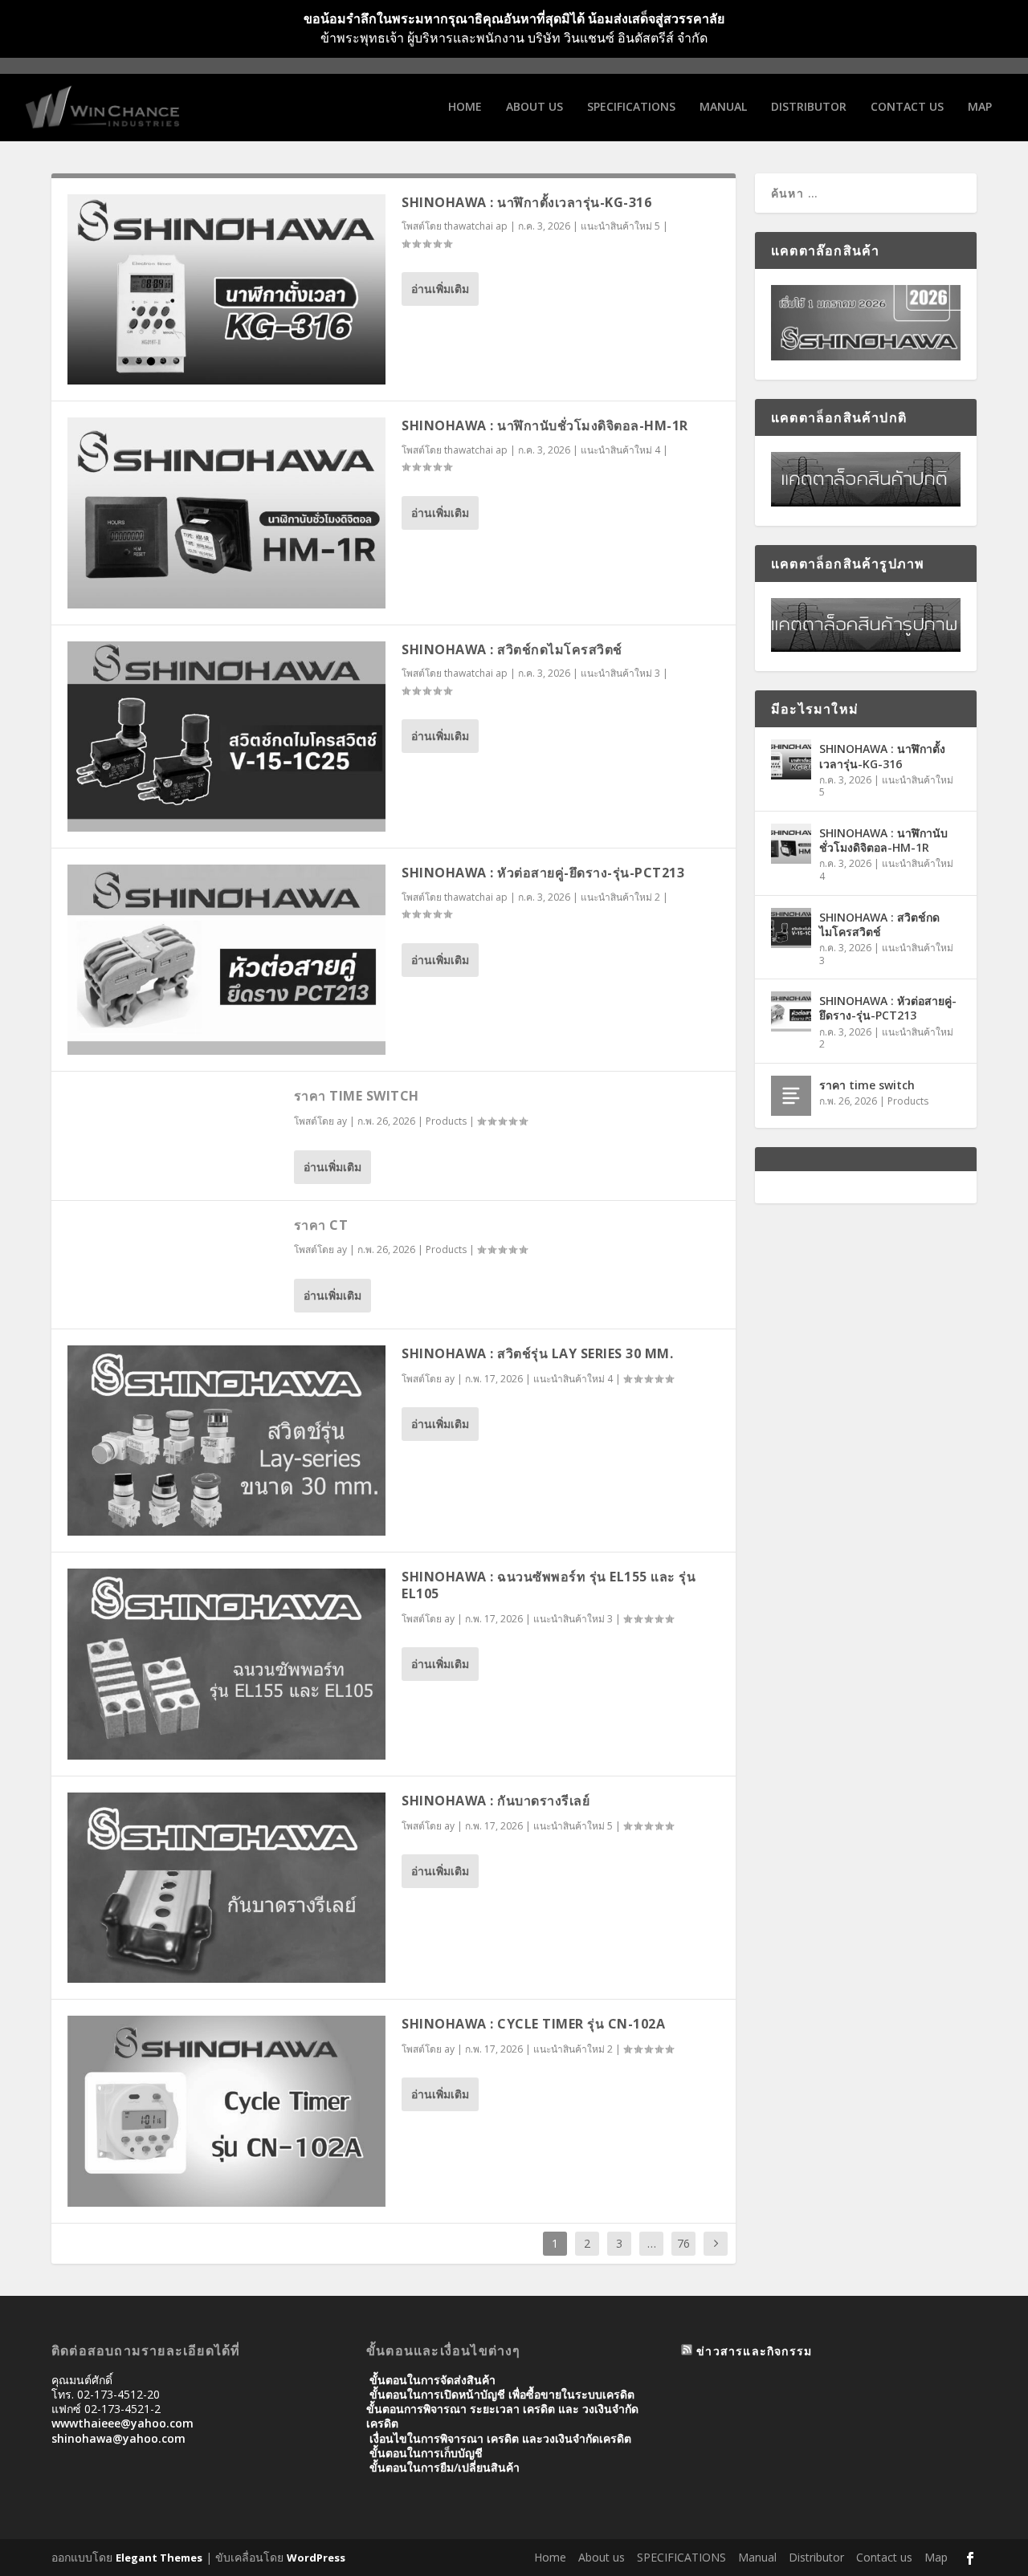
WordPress (316, 2558)
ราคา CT (321, 1225)
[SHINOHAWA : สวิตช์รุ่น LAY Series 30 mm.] (226, 1441)
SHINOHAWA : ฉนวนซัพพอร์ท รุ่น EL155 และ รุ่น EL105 (549, 1585)
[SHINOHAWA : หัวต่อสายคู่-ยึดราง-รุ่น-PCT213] (226, 960)
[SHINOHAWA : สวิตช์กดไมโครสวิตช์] (226, 737)
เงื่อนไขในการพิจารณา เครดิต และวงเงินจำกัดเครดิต (500, 2438)
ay (342, 1121)
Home (465, 107)
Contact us (907, 107)
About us (534, 107)
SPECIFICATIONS (631, 107)
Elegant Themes (159, 2558)
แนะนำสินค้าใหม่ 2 (620, 897)
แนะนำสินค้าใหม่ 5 (620, 226)
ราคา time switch (357, 1096)
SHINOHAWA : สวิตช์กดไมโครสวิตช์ (512, 649)
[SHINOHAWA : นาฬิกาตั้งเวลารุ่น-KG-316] (226, 289)
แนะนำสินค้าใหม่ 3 (620, 673)
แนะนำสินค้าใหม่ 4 (620, 450)
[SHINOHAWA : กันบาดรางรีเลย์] (226, 1888)
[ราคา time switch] (791, 1096)
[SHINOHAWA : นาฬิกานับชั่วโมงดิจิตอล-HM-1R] (226, 513)
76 (683, 2243)
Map (980, 107)
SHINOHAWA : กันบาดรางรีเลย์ (496, 1801)
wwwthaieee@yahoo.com (122, 2423)
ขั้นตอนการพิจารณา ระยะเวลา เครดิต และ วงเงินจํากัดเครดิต (502, 2416)
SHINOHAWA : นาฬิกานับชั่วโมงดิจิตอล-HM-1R (545, 425)
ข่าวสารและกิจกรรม (754, 2351)
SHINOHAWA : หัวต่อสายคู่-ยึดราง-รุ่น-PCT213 (543, 873)
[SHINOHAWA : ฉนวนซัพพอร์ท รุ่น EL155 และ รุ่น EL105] (226, 1664)
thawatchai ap (476, 226)
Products (446, 1121)
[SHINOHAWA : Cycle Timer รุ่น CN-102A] (226, 2111)
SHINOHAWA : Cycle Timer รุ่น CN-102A (533, 2024)
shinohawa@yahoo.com (118, 2438)
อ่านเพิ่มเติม (440, 289)
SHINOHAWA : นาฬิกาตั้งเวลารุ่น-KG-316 (526, 202)
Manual (723, 107)
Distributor (809, 107)
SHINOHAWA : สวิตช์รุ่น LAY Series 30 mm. (537, 1353)
